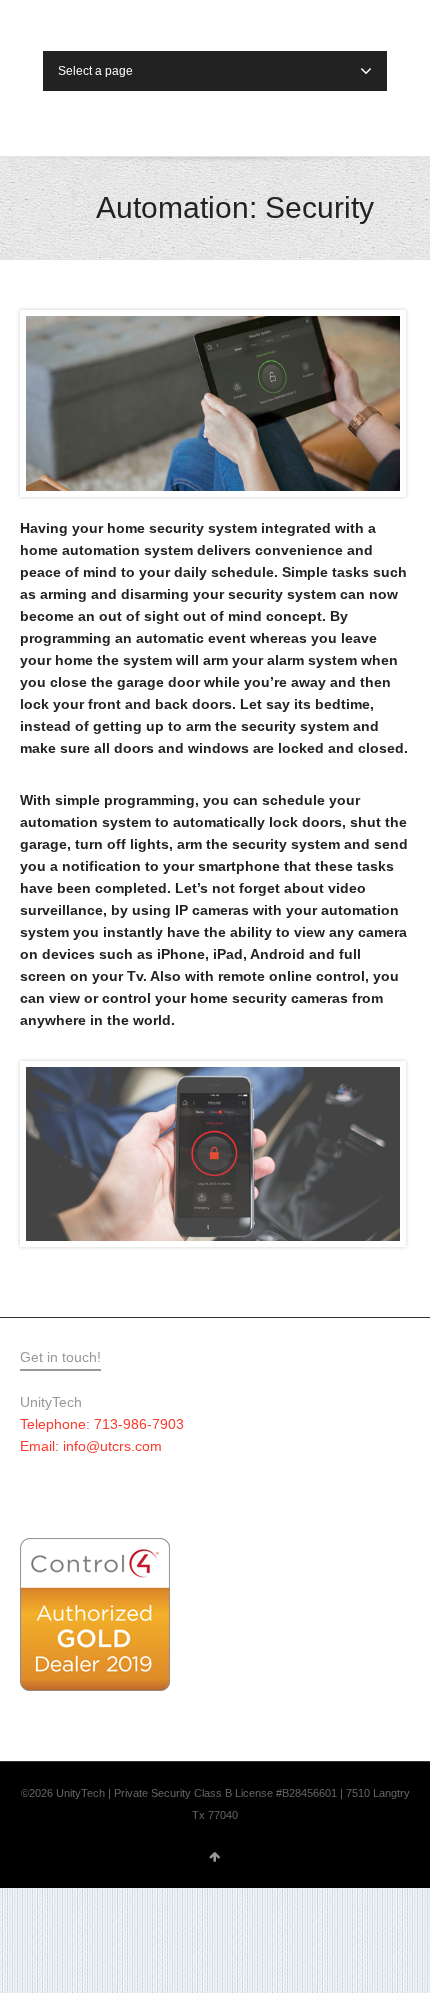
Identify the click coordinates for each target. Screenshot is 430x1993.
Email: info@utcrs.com (91, 1446)
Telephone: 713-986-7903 (102, 1424)
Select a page (95, 71)
